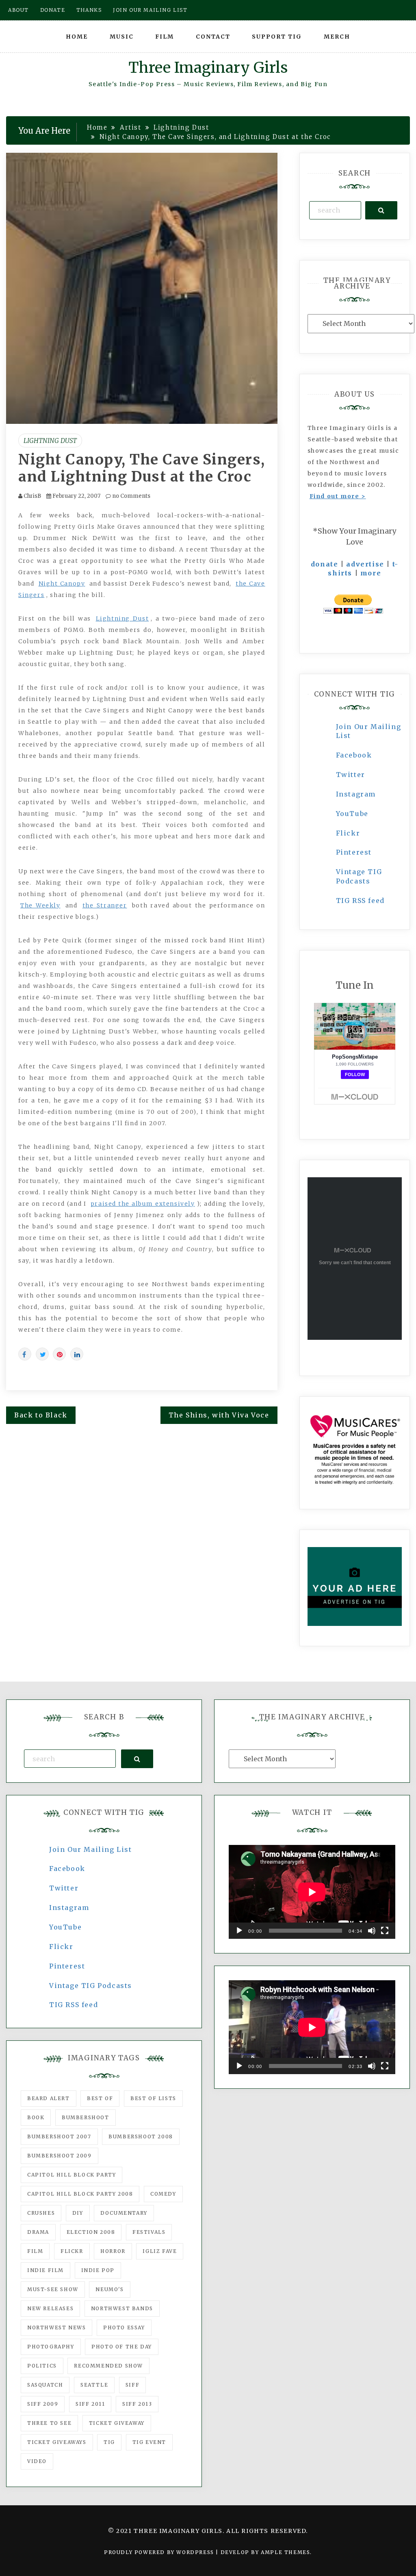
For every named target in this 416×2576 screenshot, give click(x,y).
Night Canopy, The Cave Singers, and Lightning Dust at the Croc (142, 468)
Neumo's (109, 2289)
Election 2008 (91, 2232)
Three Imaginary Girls (208, 68)
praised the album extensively (143, 1204)
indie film (45, 2270)
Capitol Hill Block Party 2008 (80, 2194)
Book (36, 2117)
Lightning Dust (50, 441)
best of (100, 2098)
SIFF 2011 (90, 2404)
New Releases (50, 2308)
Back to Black (41, 1415)
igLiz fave (160, 2251)
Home (77, 37)
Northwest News (56, 2328)
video (37, 2461)
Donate (53, 10)
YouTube (352, 814)
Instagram (356, 794)
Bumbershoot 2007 (59, 2137)
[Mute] (372, 1931)
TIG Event (149, 2442)
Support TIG (277, 37)
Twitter (351, 775)
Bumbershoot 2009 (60, 2156)
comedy (163, 2194)
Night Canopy (62, 584)
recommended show (108, 2366)
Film (165, 37)
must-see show (53, 2289)
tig (109, 2442)
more (371, 573)
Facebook (354, 755)
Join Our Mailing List (91, 1849)
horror (113, 2251)
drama (38, 2232)
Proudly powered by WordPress (160, 2552)
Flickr (348, 833)
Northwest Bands (122, 2308)
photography (51, 2347)
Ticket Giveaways (57, 2442)
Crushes (41, 2213)
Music (122, 37)
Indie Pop (98, 2270)
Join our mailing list (150, 10)
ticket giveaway (117, 2423)
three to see (49, 2423)
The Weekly (40, 905)
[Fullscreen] (385, 1931)
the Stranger (105, 905)
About (18, 10)
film (35, 2251)
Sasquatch (45, 2385)
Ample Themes (285, 2552)
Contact (213, 37)
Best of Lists (153, 2098)
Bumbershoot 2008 (141, 2137)
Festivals (149, 2232)
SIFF (132, 2385)
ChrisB (32, 496)
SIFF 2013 (137, 2404)
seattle (94, 2385)
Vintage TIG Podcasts (91, 1986)
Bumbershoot (86, 2117)
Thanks (89, 10)
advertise (365, 564)
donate (325, 564)
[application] (312, 1892)
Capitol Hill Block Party (71, 2175)
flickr (72, 2251)
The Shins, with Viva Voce (219, 1415)
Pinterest (354, 852)
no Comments (131, 496)
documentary (124, 2213)
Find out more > (338, 496)
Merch (337, 37)
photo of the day (122, 2347)
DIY (78, 2213)
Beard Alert (49, 2098)
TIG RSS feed (360, 901)
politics (42, 2366)
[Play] (239, 1931)
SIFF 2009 (43, 2404)
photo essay (124, 2328)
